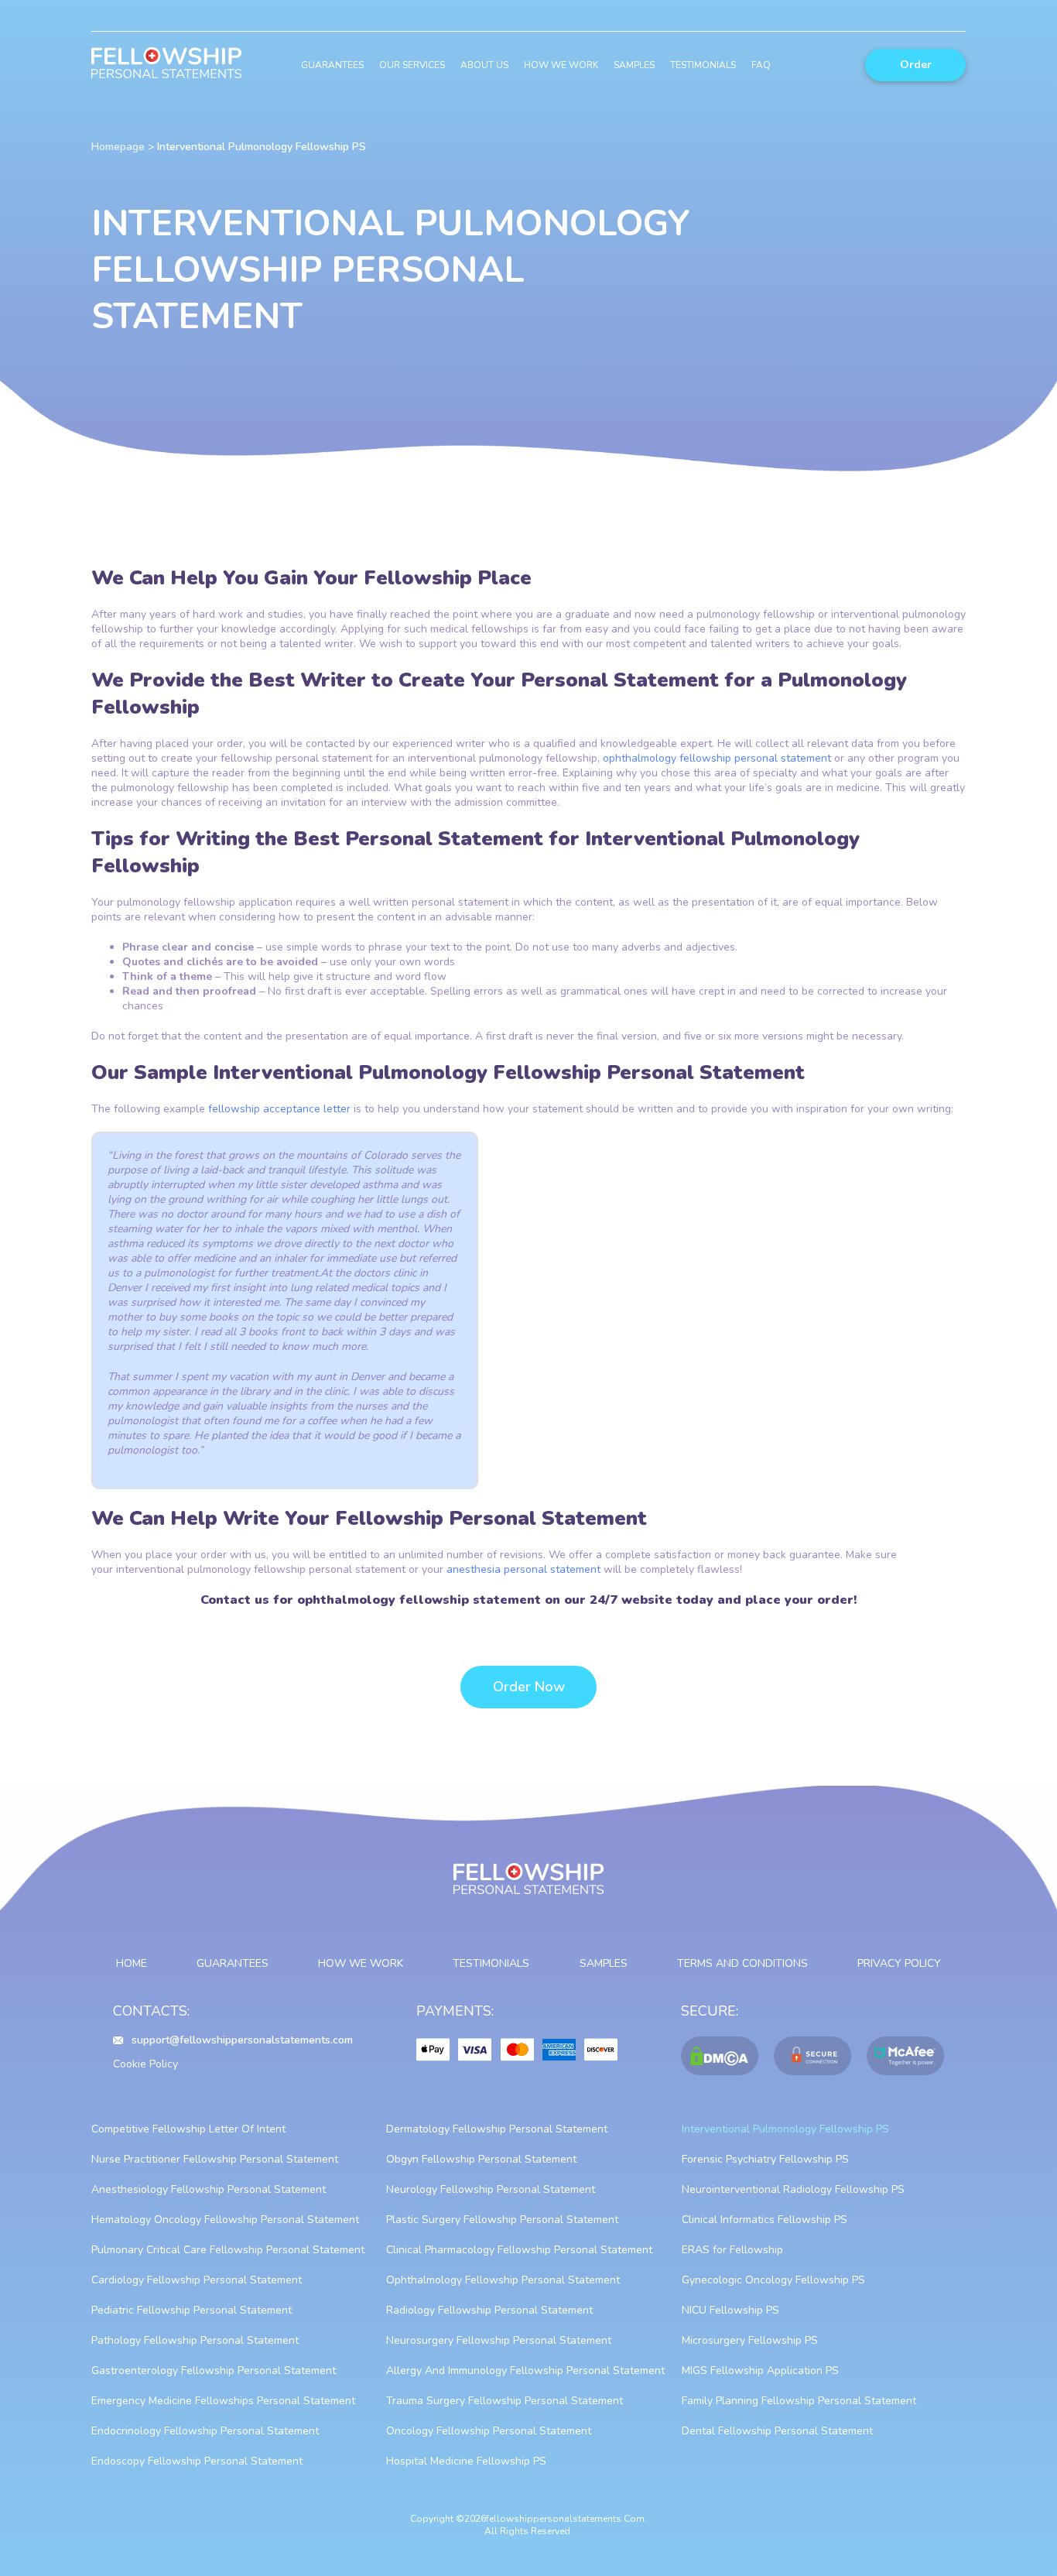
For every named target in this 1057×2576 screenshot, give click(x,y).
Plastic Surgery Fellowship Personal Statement (502, 2220)
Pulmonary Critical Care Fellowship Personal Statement (228, 2250)
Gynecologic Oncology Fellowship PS (773, 2280)
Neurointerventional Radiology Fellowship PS (793, 2189)
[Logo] (166, 65)
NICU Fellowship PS (730, 2310)
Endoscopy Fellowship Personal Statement (197, 2461)
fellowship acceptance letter (279, 1109)
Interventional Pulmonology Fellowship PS (785, 2129)
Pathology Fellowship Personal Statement (195, 2340)
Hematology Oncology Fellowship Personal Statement (225, 2220)
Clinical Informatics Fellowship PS (765, 2220)
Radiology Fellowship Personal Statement (489, 2310)
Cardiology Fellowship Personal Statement (197, 2280)
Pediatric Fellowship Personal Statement (192, 2310)
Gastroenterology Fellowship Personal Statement (214, 2370)
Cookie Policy (145, 2064)
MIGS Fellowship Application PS (760, 2370)
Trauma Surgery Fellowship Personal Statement (505, 2401)
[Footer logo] (528, 1886)
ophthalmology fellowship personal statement (717, 758)
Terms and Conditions (742, 1963)
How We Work (561, 65)
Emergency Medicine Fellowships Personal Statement (223, 2401)
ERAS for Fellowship (732, 2250)
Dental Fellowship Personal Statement (777, 2431)
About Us (484, 65)
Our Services (412, 65)
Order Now (529, 1687)
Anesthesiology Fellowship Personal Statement (209, 2189)
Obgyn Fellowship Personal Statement (481, 2159)
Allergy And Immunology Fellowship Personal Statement (525, 2370)
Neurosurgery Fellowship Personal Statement (499, 2340)
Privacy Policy (899, 1963)
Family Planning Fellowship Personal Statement (799, 2401)
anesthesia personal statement (523, 1569)
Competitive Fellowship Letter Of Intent (188, 2129)
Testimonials (703, 65)
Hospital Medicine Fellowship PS (466, 2461)
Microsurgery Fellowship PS (750, 2340)
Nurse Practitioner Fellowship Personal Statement (215, 2159)
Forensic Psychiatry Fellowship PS (765, 2159)
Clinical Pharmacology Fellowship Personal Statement (519, 2250)
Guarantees (332, 65)
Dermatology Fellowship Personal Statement (497, 2129)
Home (132, 1963)
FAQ (761, 65)
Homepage (118, 147)
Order (916, 65)
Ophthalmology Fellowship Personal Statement (503, 2280)
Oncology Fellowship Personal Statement (489, 2431)
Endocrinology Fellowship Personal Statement (205, 2431)
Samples (634, 65)
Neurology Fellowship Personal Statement (491, 2189)
